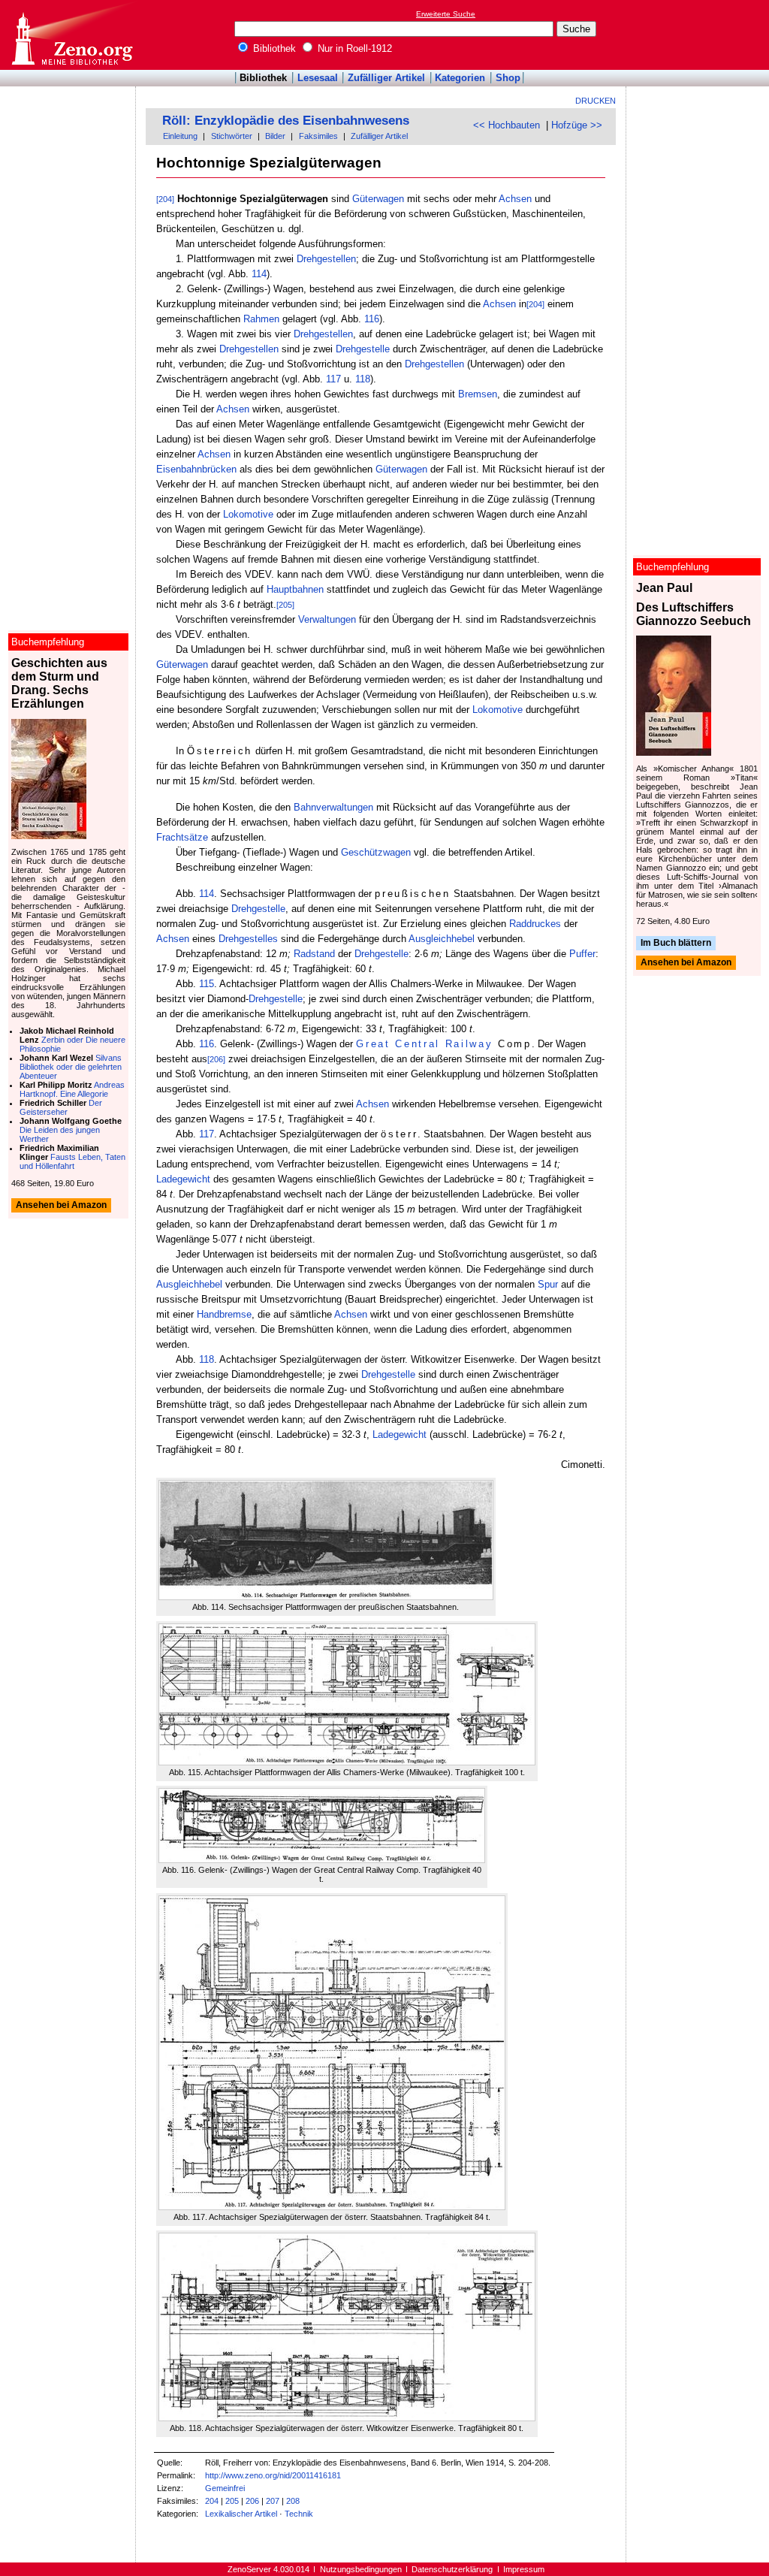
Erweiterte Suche (446, 14)
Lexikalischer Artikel (241, 2514)
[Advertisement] (700, 35)
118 (363, 379)
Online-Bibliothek (71, 35)
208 (293, 2501)
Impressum (524, 2569)
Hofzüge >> (577, 125)
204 (212, 2501)
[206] (216, 1059)
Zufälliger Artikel (386, 78)
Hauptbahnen (295, 589)
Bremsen (478, 394)
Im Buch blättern (676, 943)
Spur (548, 1284)
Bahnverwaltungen (333, 807)
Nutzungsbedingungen (361, 2569)
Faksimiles (318, 136)
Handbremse (224, 1314)
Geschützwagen (376, 852)
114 (259, 274)
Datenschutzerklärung (452, 2569)
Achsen (515, 199)
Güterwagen (378, 199)
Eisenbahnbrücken (196, 469)
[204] (165, 199)
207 (273, 2501)
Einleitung (180, 136)
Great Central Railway (424, 1044)
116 (372, 319)
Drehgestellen (326, 259)
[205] (285, 605)
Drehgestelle (363, 349)
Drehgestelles (248, 939)
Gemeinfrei (225, 2488)
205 (232, 2501)
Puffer (582, 954)
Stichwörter (232, 136)
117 (333, 379)
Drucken (596, 101)
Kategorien (460, 78)
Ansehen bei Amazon (686, 963)
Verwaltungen (327, 619)
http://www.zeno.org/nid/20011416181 (273, 2475)
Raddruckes (535, 924)
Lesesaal (318, 78)
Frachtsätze (182, 837)
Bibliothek (273, 48)
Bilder (275, 136)
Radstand (314, 954)
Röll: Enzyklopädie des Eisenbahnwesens (286, 121)
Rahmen (261, 319)
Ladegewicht (183, 1179)
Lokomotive (248, 514)
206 (252, 2501)
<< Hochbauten (507, 125)
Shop (508, 78)
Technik (299, 2514)
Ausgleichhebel (442, 939)
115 (207, 984)
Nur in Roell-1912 (353, 48)
